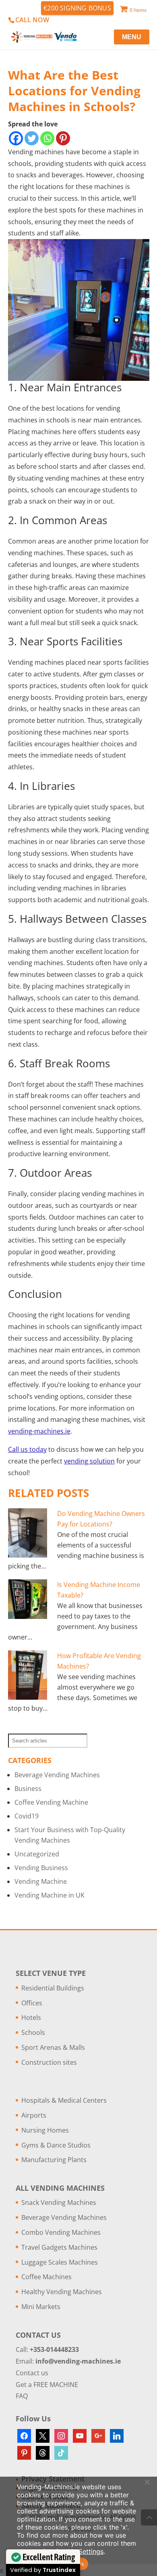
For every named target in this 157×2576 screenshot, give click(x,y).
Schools (33, 2032)
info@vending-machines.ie (78, 2361)
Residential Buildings (53, 1988)
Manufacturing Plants (54, 2160)
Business (28, 1789)
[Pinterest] (63, 138)
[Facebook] (16, 138)
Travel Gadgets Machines (59, 2247)
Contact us (32, 2373)
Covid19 (27, 1816)
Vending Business (41, 1868)
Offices (32, 2003)
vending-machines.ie (39, 1431)
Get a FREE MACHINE (47, 2385)
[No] (147, 2482)
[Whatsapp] (47, 138)
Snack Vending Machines (59, 2202)
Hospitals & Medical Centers (64, 2100)
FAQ (22, 2396)
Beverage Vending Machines (57, 1775)
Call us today (27, 1449)
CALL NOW (32, 20)
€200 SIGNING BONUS (77, 8)
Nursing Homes (45, 2130)
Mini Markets (41, 2307)
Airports (34, 2115)
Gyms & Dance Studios (56, 2145)
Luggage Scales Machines (60, 2262)
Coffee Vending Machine (51, 1802)
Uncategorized (37, 1854)
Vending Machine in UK (50, 1895)
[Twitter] (32, 138)
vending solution (89, 1461)
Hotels (31, 2018)
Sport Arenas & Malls (53, 2047)
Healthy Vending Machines (62, 2292)
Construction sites (49, 2062)
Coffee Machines (46, 2277)
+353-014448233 (54, 2349)
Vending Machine (41, 1881)
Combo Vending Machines (61, 2232)
